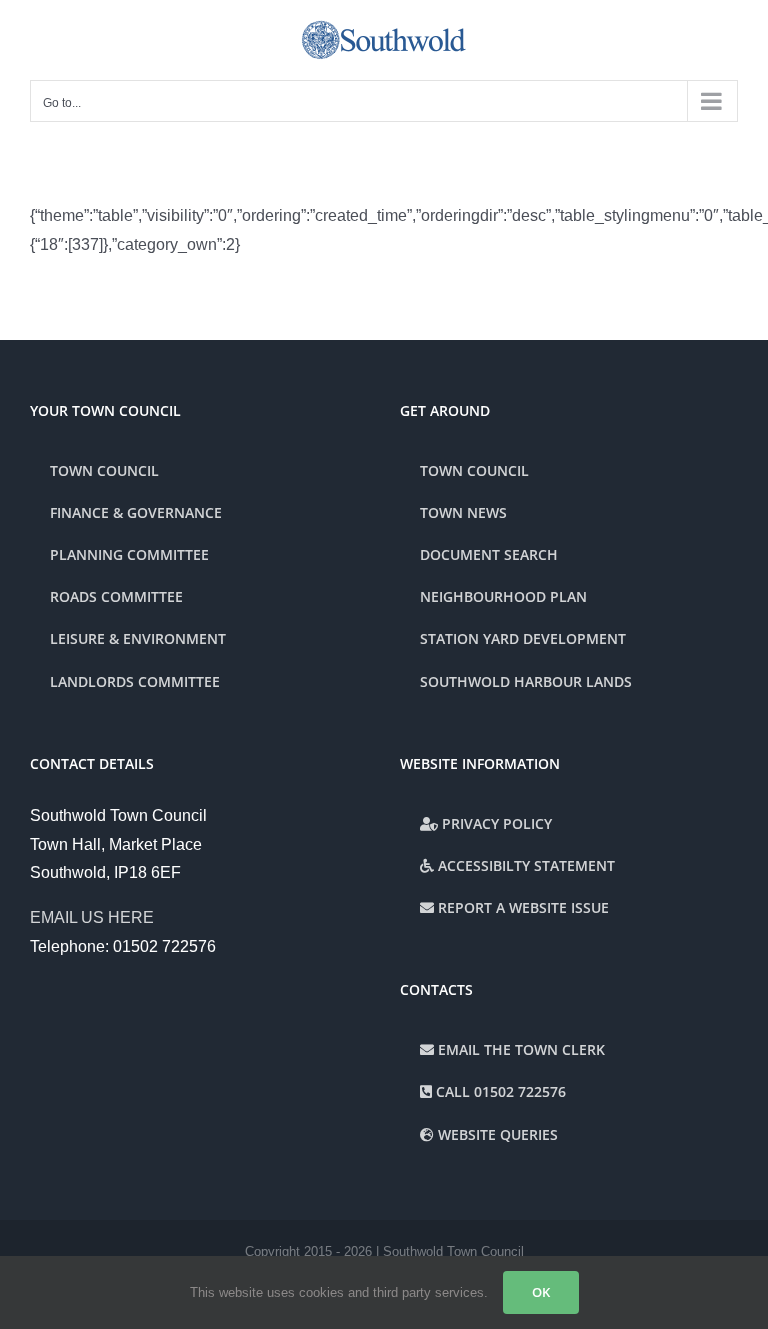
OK (541, 1292)
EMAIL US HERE (92, 917)
